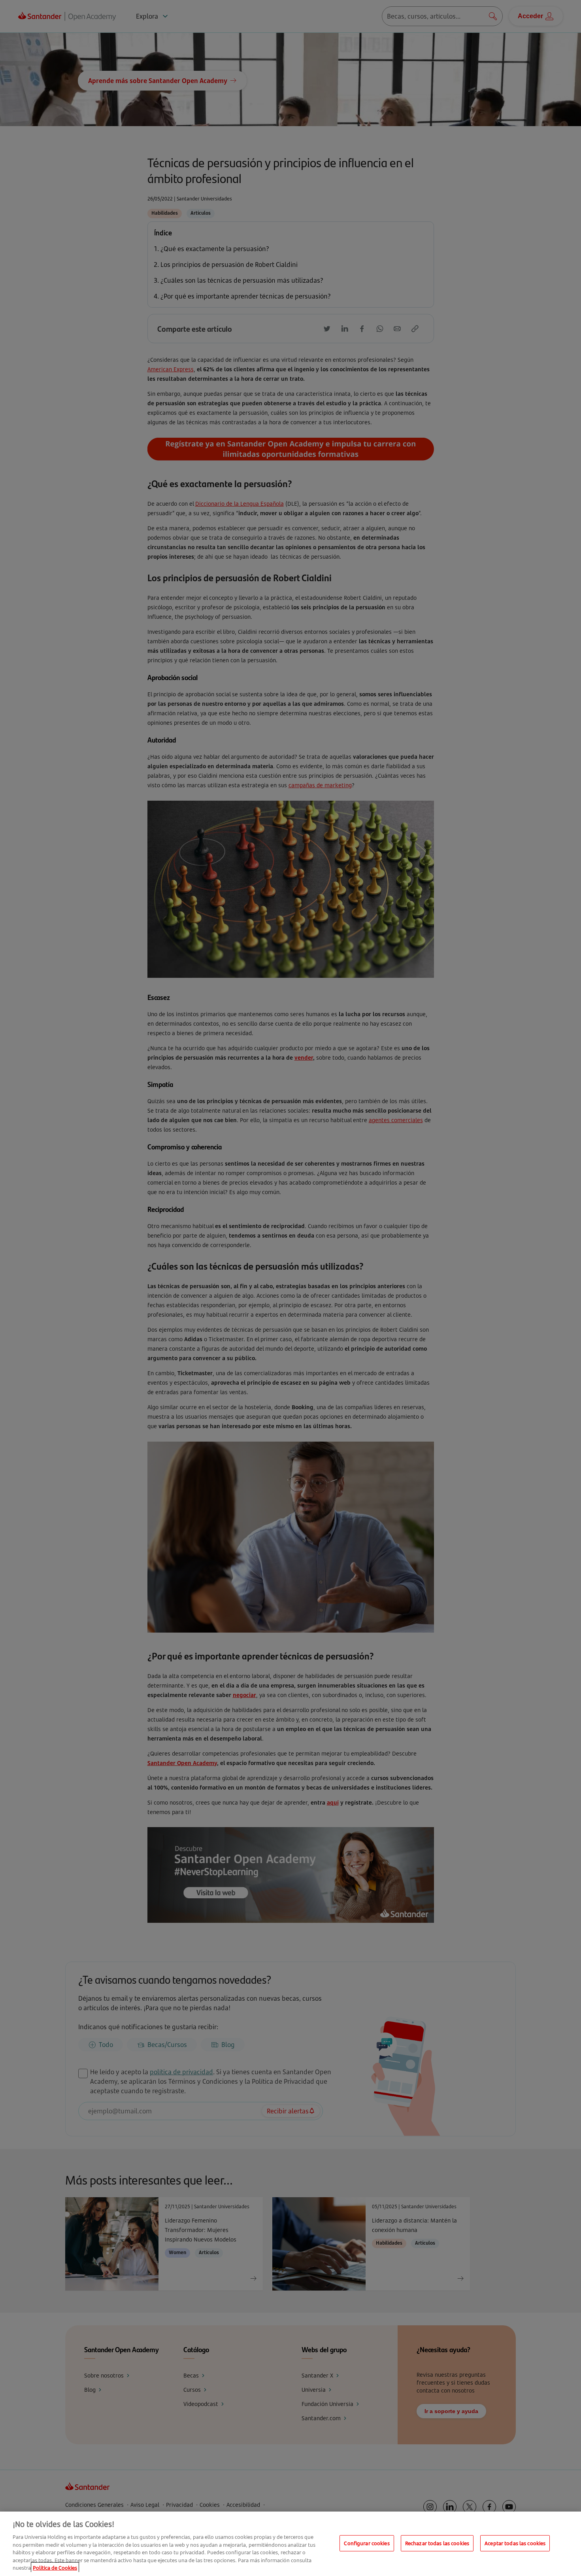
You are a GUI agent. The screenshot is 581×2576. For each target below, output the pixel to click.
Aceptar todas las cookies (515, 2543)
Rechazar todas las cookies (437, 2543)
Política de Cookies (55, 2568)
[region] (290, 2544)
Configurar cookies (367, 2543)
